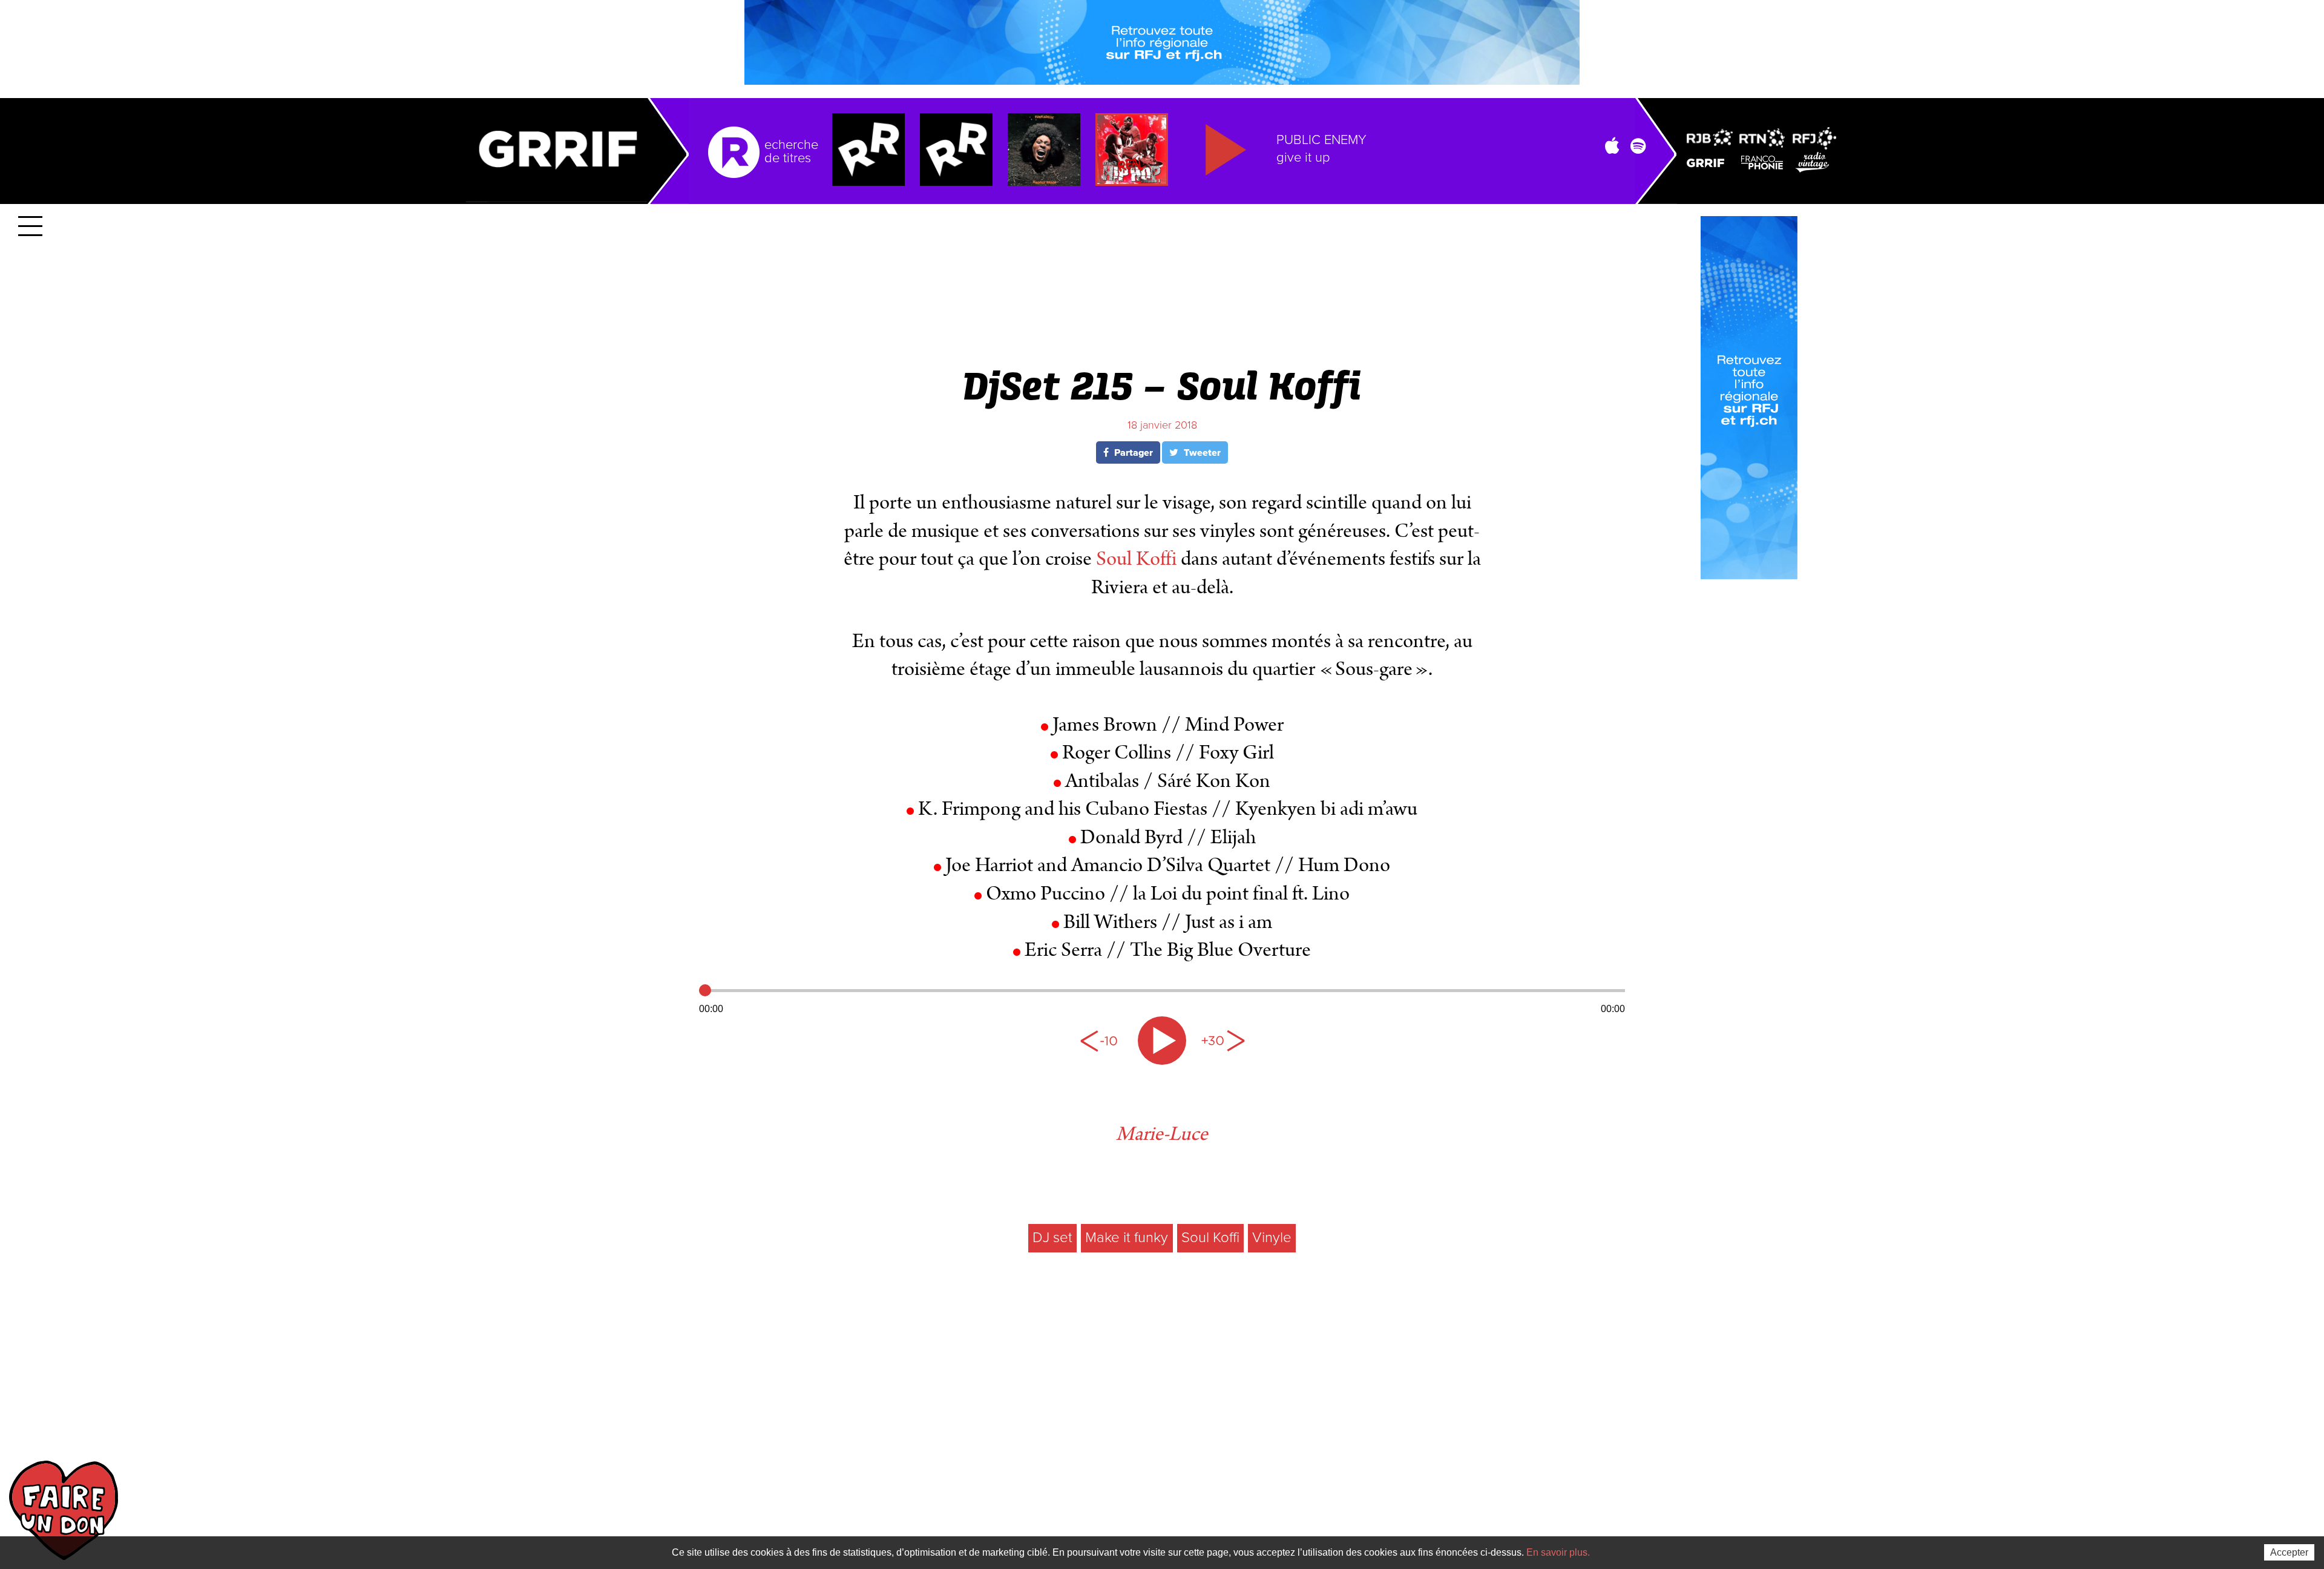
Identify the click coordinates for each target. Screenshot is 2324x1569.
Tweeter (1201, 453)
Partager (1132, 453)
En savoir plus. (1558, 1552)
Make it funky (1127, 1238)
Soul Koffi (1136, 559)
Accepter (2289, 1552)
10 (1101, 1041)
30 (1223, 1041)
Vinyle (1272, 1238)
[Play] (1162, 1041)
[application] (1162, 998)
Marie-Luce (1162, 1134)
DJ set (1052, 1238)
